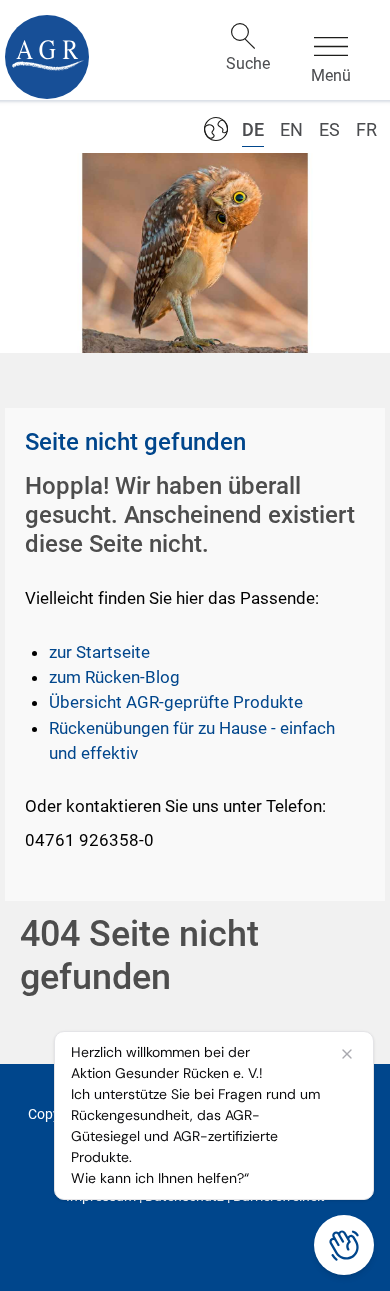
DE (253, 129)
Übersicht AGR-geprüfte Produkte (176, 702)
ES (329, 129)
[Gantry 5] (47, 57)
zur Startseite (99, 652)
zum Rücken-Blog (114, 677)
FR (366, 129)
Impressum (101, 1196)
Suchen (243, 36)
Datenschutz (184, 1196)
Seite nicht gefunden (135, 442)
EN (291, 129)
